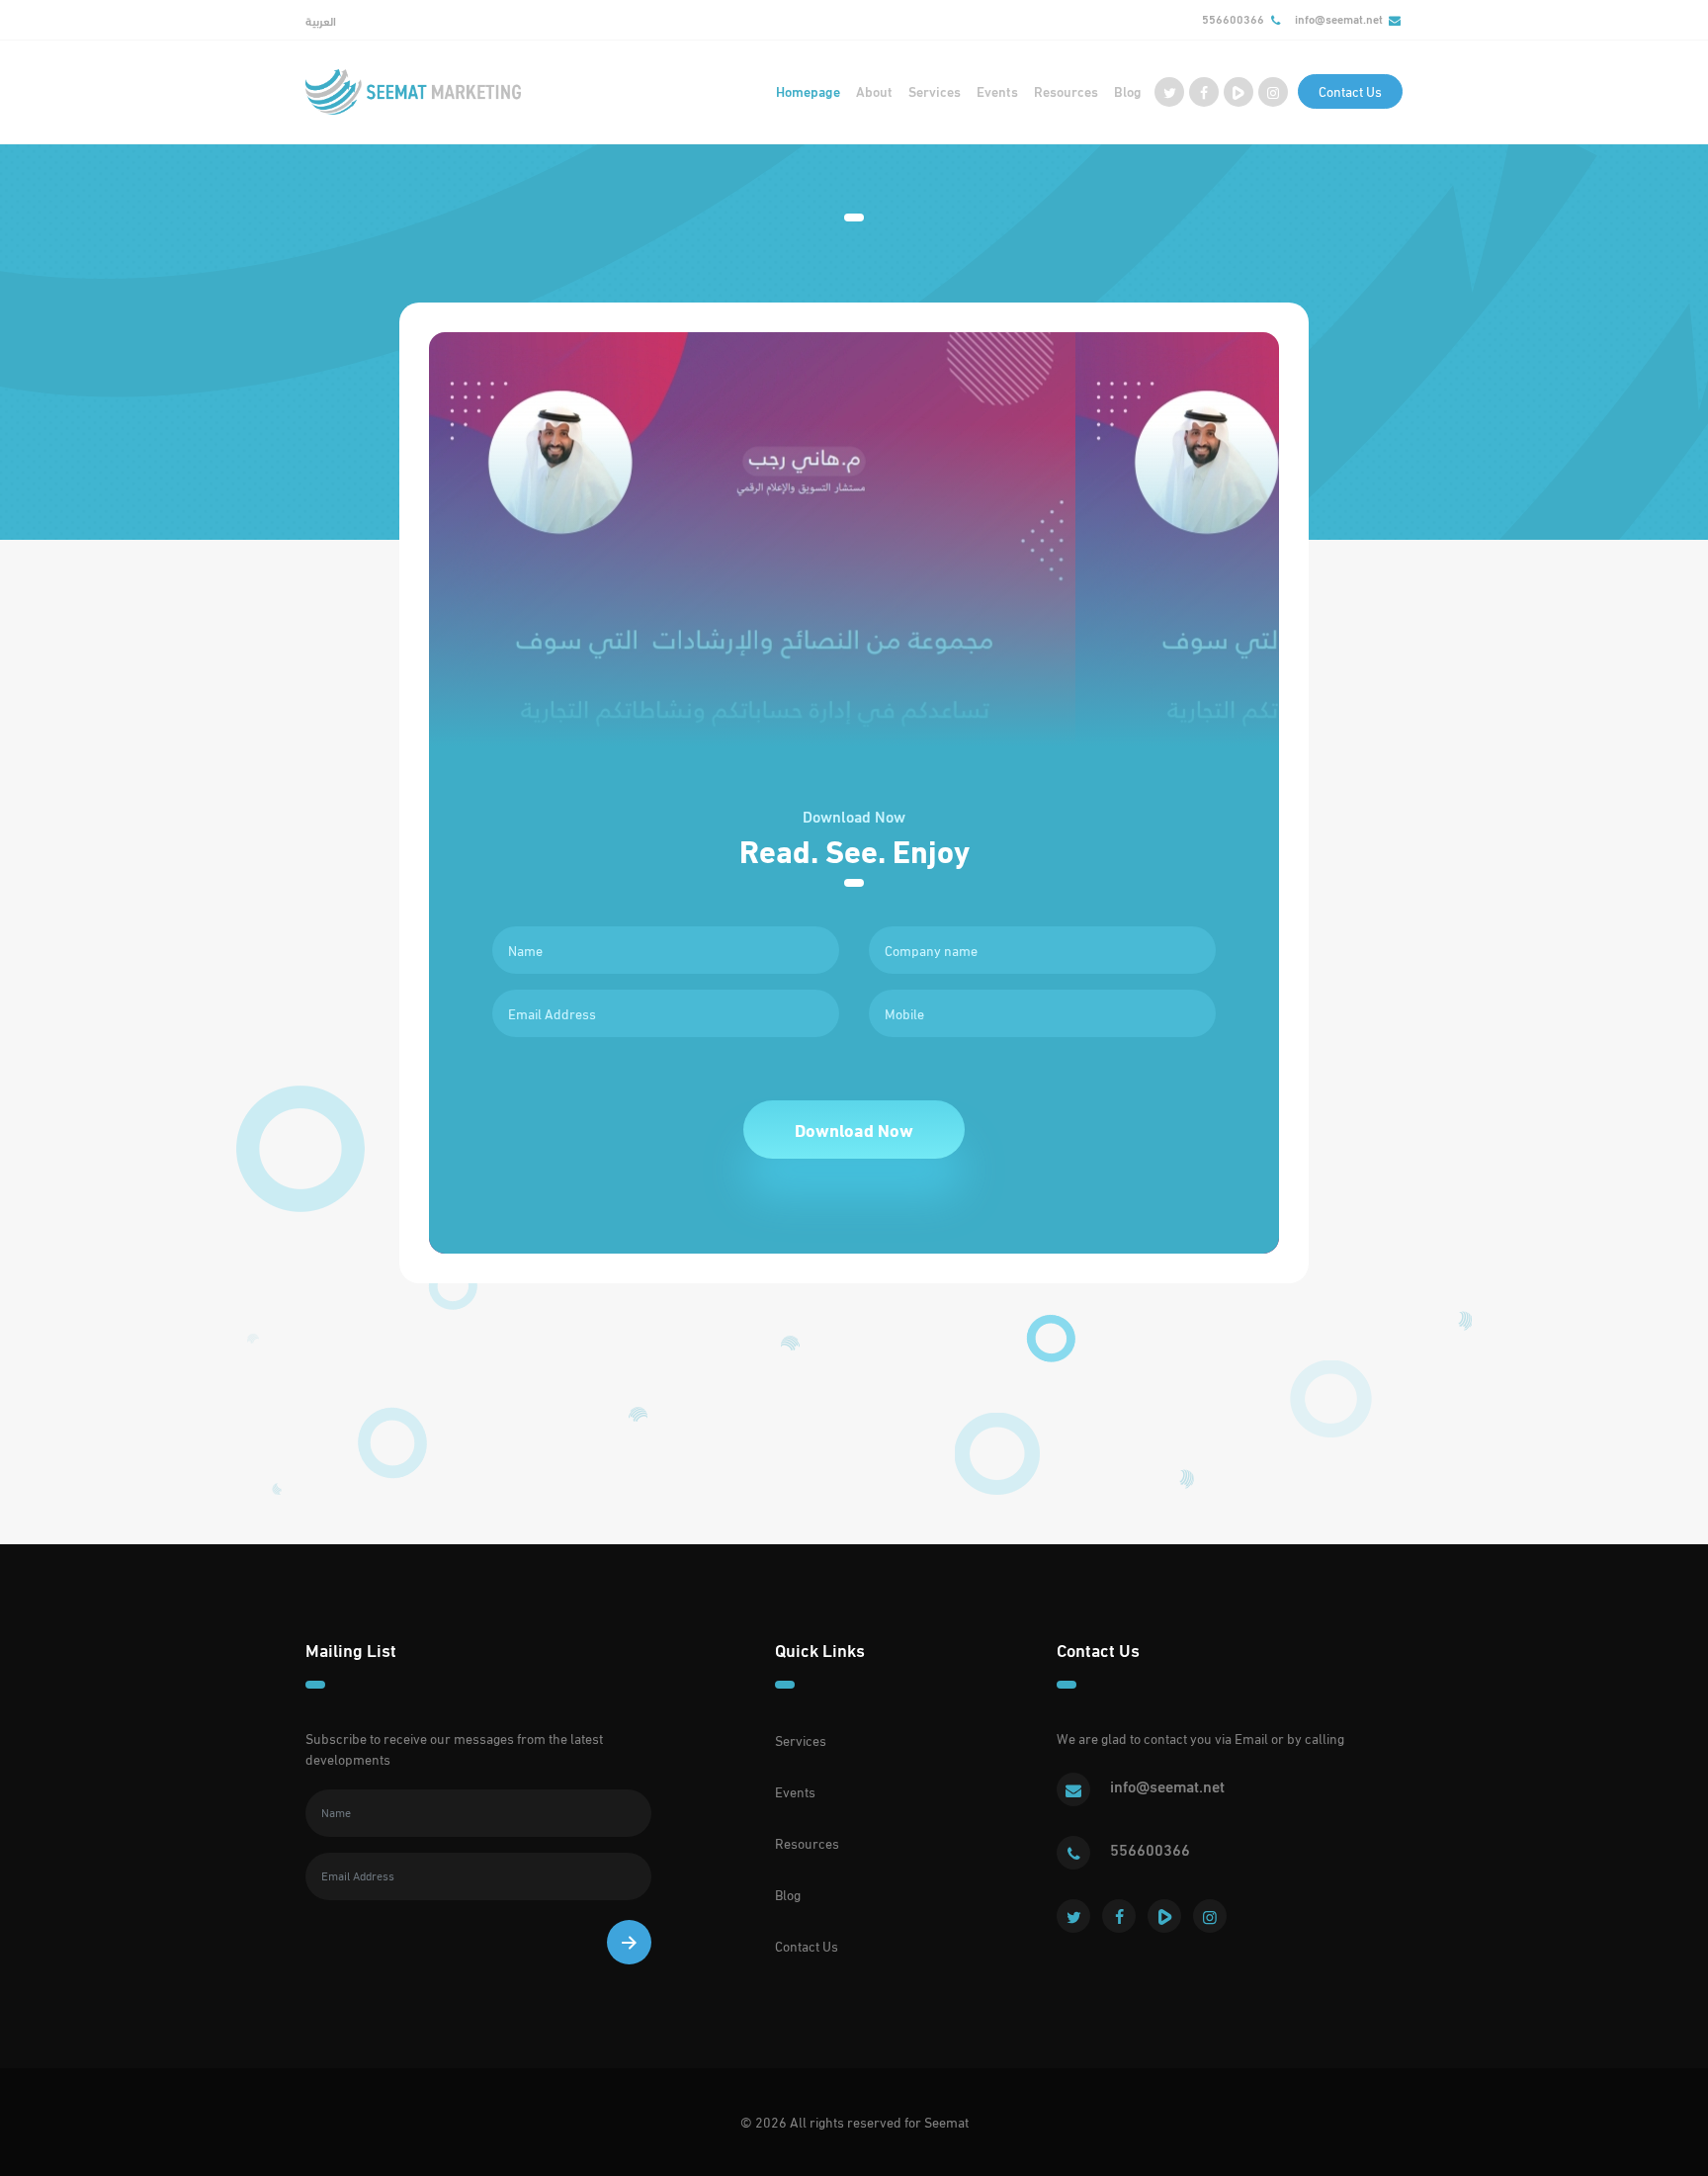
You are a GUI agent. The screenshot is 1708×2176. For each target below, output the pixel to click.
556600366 (1233, 19)
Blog (1128, 91)
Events (997, 91)
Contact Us (1350, 91)
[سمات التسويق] (413, 92)
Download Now (854, 1130)
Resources (1066, 91)
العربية (321, 21)
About (874, 91)
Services (935, 91)
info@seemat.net (1339, 19)
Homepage (808, 91)
